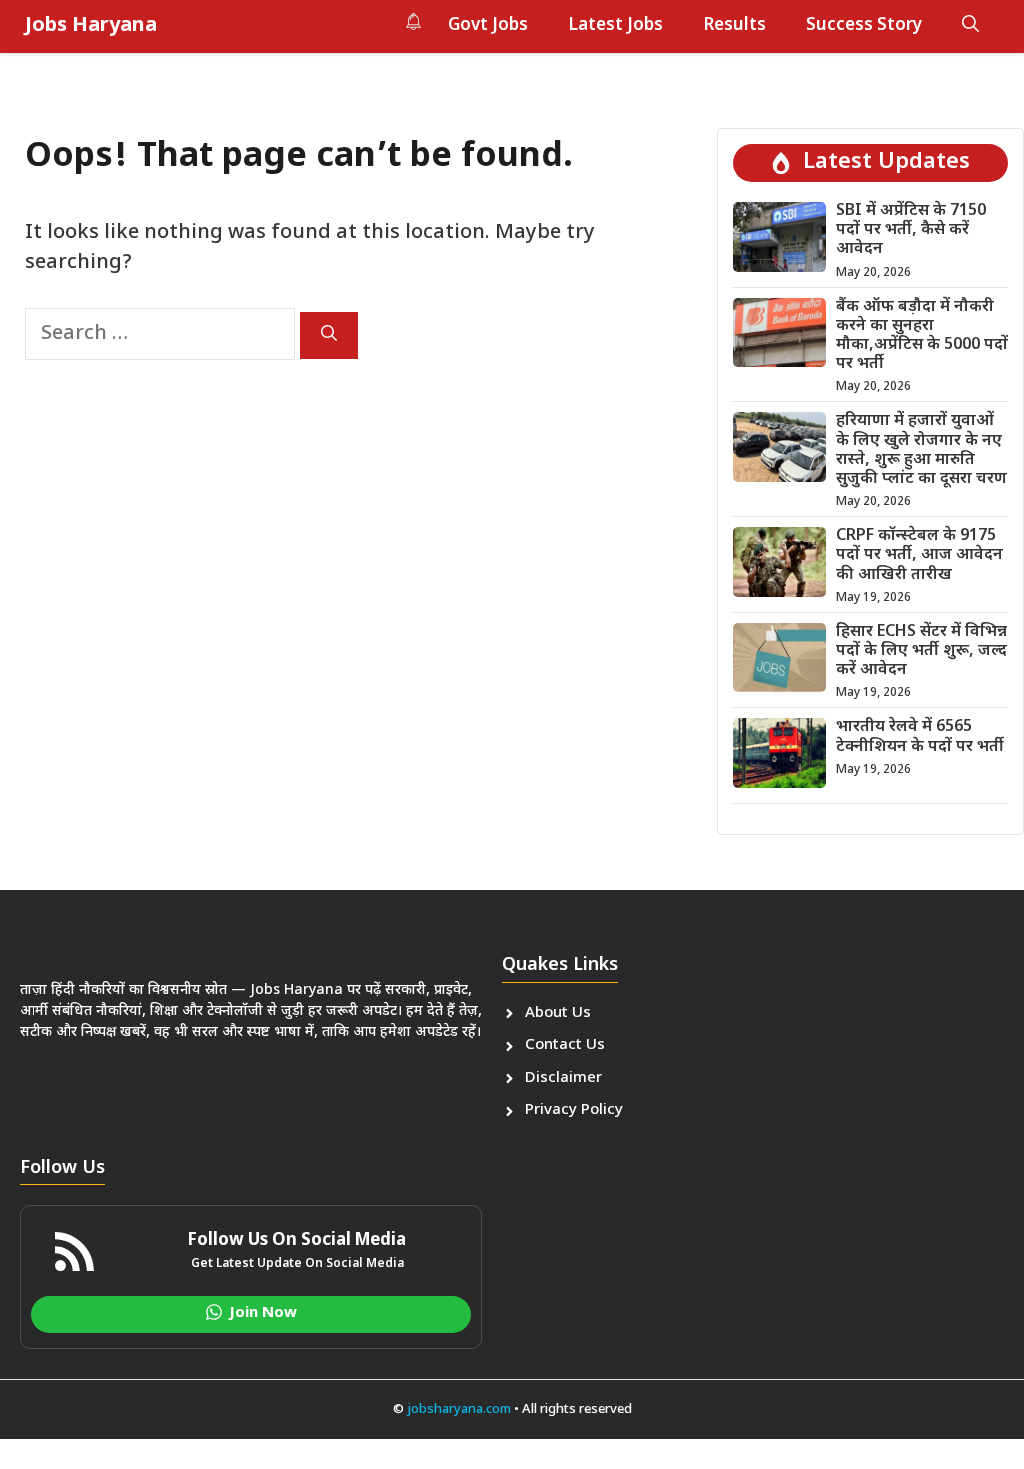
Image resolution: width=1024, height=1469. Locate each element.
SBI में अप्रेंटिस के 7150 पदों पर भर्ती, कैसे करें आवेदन (911, 230)
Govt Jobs (488, 26)
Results (734, 26)
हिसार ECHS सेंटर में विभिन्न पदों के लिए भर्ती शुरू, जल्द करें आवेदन (921, 651)
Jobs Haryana (91, 26)
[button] (970, 26)
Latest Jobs (615, 26)
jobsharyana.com (457, 1409)
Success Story (864, 26)
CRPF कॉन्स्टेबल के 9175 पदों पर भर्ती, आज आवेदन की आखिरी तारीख (919, 555)
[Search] (329, 335)
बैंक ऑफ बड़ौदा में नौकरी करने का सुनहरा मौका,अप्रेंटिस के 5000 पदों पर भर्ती (922, 336)
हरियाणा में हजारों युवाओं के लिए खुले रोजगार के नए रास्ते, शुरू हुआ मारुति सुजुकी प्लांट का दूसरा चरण (921, 450)
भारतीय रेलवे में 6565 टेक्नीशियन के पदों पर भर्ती (920, 737)
